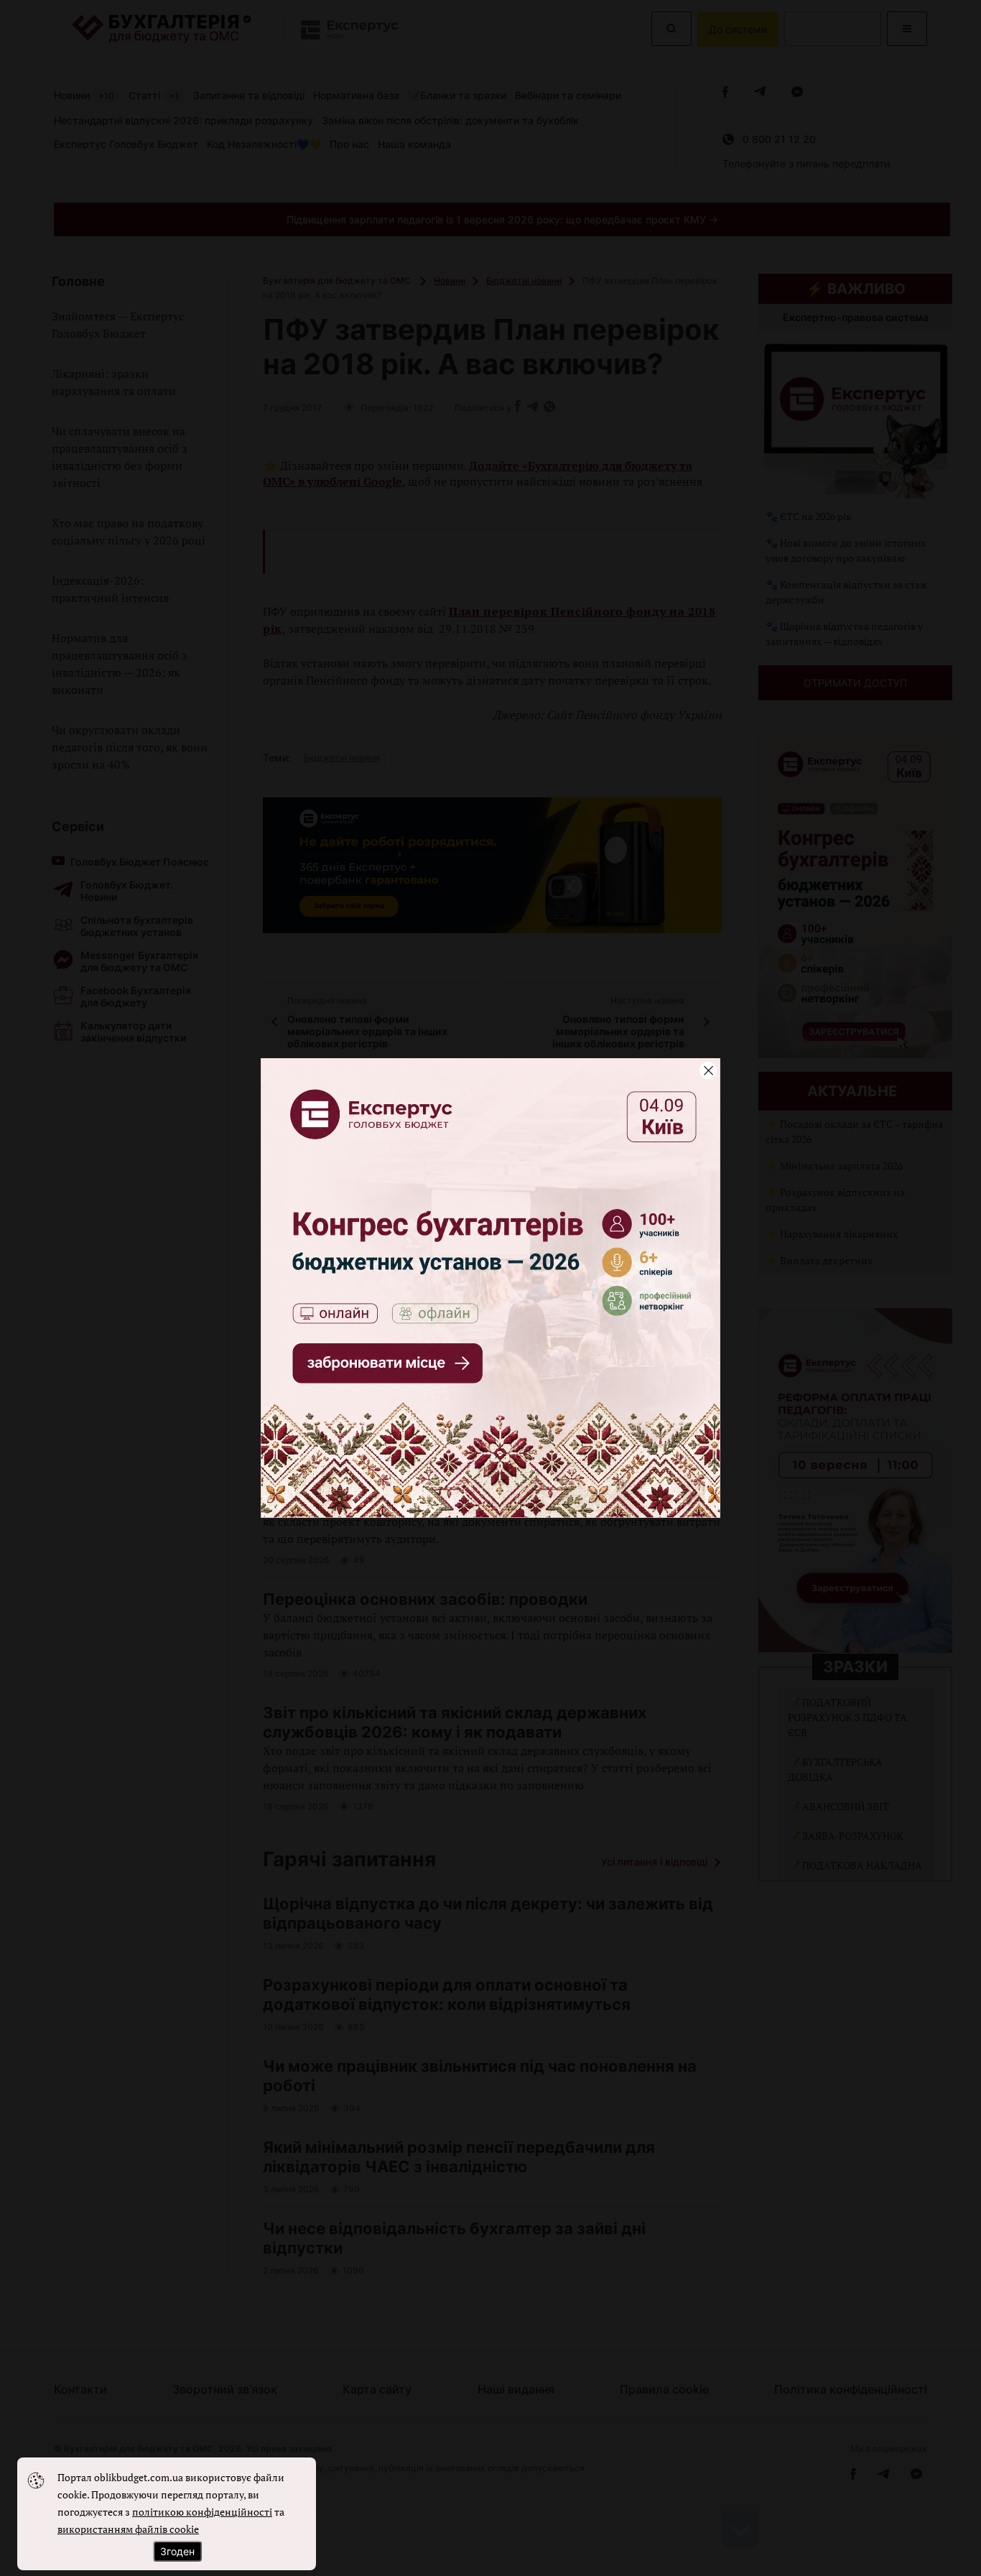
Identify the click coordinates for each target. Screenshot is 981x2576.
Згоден (177, 2551)
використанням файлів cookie (128, 2529)
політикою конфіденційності (202, 2512)
